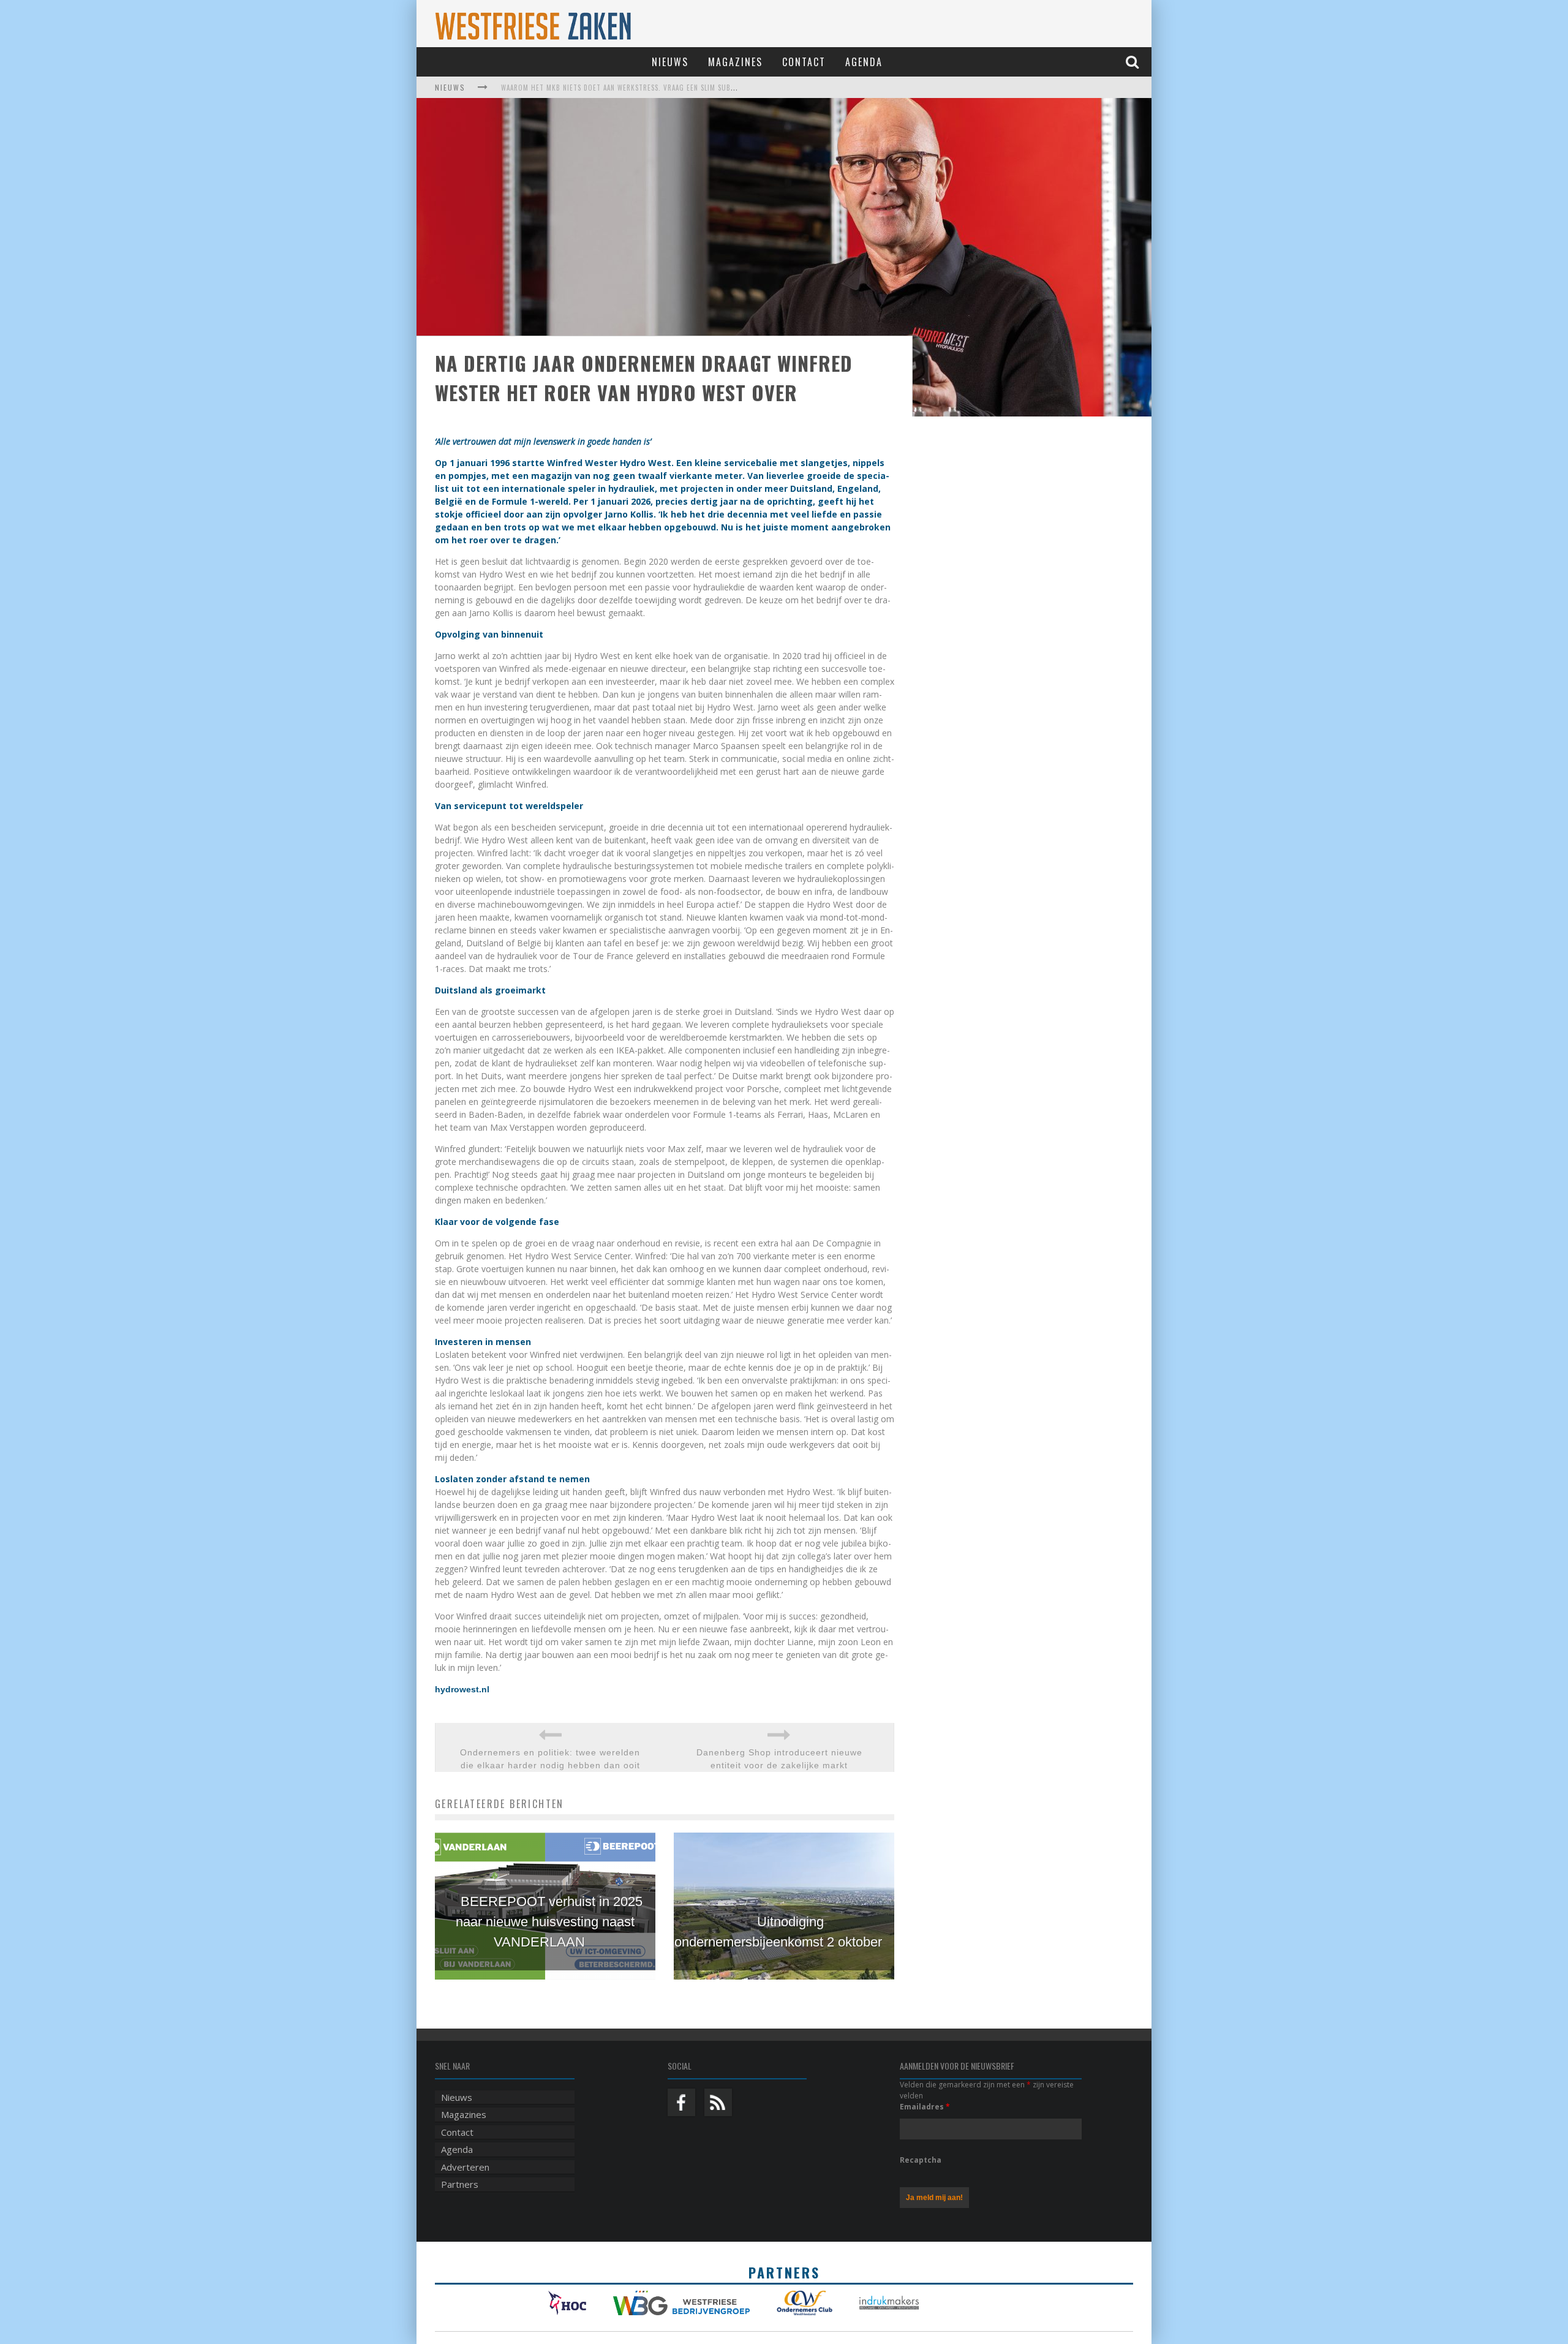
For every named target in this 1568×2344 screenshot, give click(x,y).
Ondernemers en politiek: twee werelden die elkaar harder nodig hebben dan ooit (550, 1759)
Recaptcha (921, 2160)
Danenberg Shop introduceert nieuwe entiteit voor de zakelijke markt (779, 1759)
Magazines (735, 62)
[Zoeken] (1134, 62)
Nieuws (670, 62)
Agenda (864, 62)
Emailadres (925, 2107)
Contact (804, 62)
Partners (460, 2184)
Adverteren (465, 2167)
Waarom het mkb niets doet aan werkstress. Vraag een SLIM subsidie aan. (632, 88)
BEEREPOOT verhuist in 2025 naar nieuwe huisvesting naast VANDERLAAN (549, 1922)
